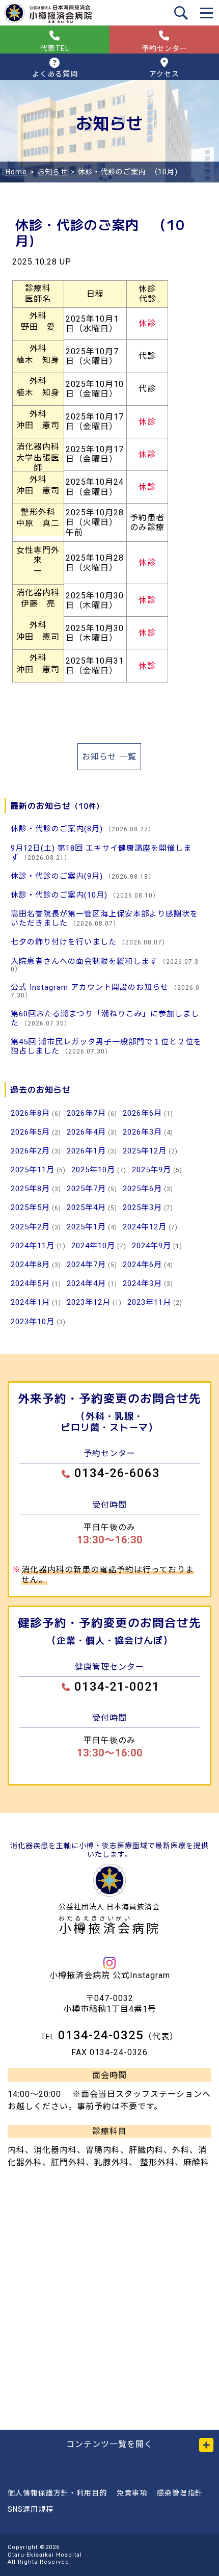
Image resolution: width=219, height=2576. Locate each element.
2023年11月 (149, 1302)
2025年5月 (30, 1207)
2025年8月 (30, 1189)
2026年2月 (30, 1151)
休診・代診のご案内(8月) (57, 829)
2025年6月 (142, 1189)
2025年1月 (86, 1227)
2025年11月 (33, 1170)
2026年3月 (142, 1132)
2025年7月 (86, 1189)
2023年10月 (33, 1322)
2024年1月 (30, 1302)
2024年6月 (142, 1265)
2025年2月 (30, 1227)
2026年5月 (30, 1132)
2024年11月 (33, 1246)
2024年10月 (93, 1246)
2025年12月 (145, 1151)
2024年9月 (152, 1246)
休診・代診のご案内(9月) (57, 876)
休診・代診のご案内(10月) (59, 895)
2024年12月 (145, 1227)
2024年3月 (142, 1283)
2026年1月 (86, 1151)
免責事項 (132, 2493)
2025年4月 (86, 1207)
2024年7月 (86, 1265)
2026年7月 (86, 1113)
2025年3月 (142, 1207)
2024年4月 (86, 1283)
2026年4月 (86, 1132)
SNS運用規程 (31, 2509)
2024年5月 (30, 1283)
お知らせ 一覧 (109, 757)
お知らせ (52, 172)
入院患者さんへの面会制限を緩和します (84, 961)
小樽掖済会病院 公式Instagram (110, 1975)
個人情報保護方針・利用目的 (57, 2493)
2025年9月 (152, 1170)
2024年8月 (30, 1265)
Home (16, 172)
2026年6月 (142, 1113)
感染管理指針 (180, 2493)
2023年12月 (89, 1302)
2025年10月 (93, 1170)
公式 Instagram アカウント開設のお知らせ (90, 987)
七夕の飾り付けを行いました (64, 942)
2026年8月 (30, 1113)
